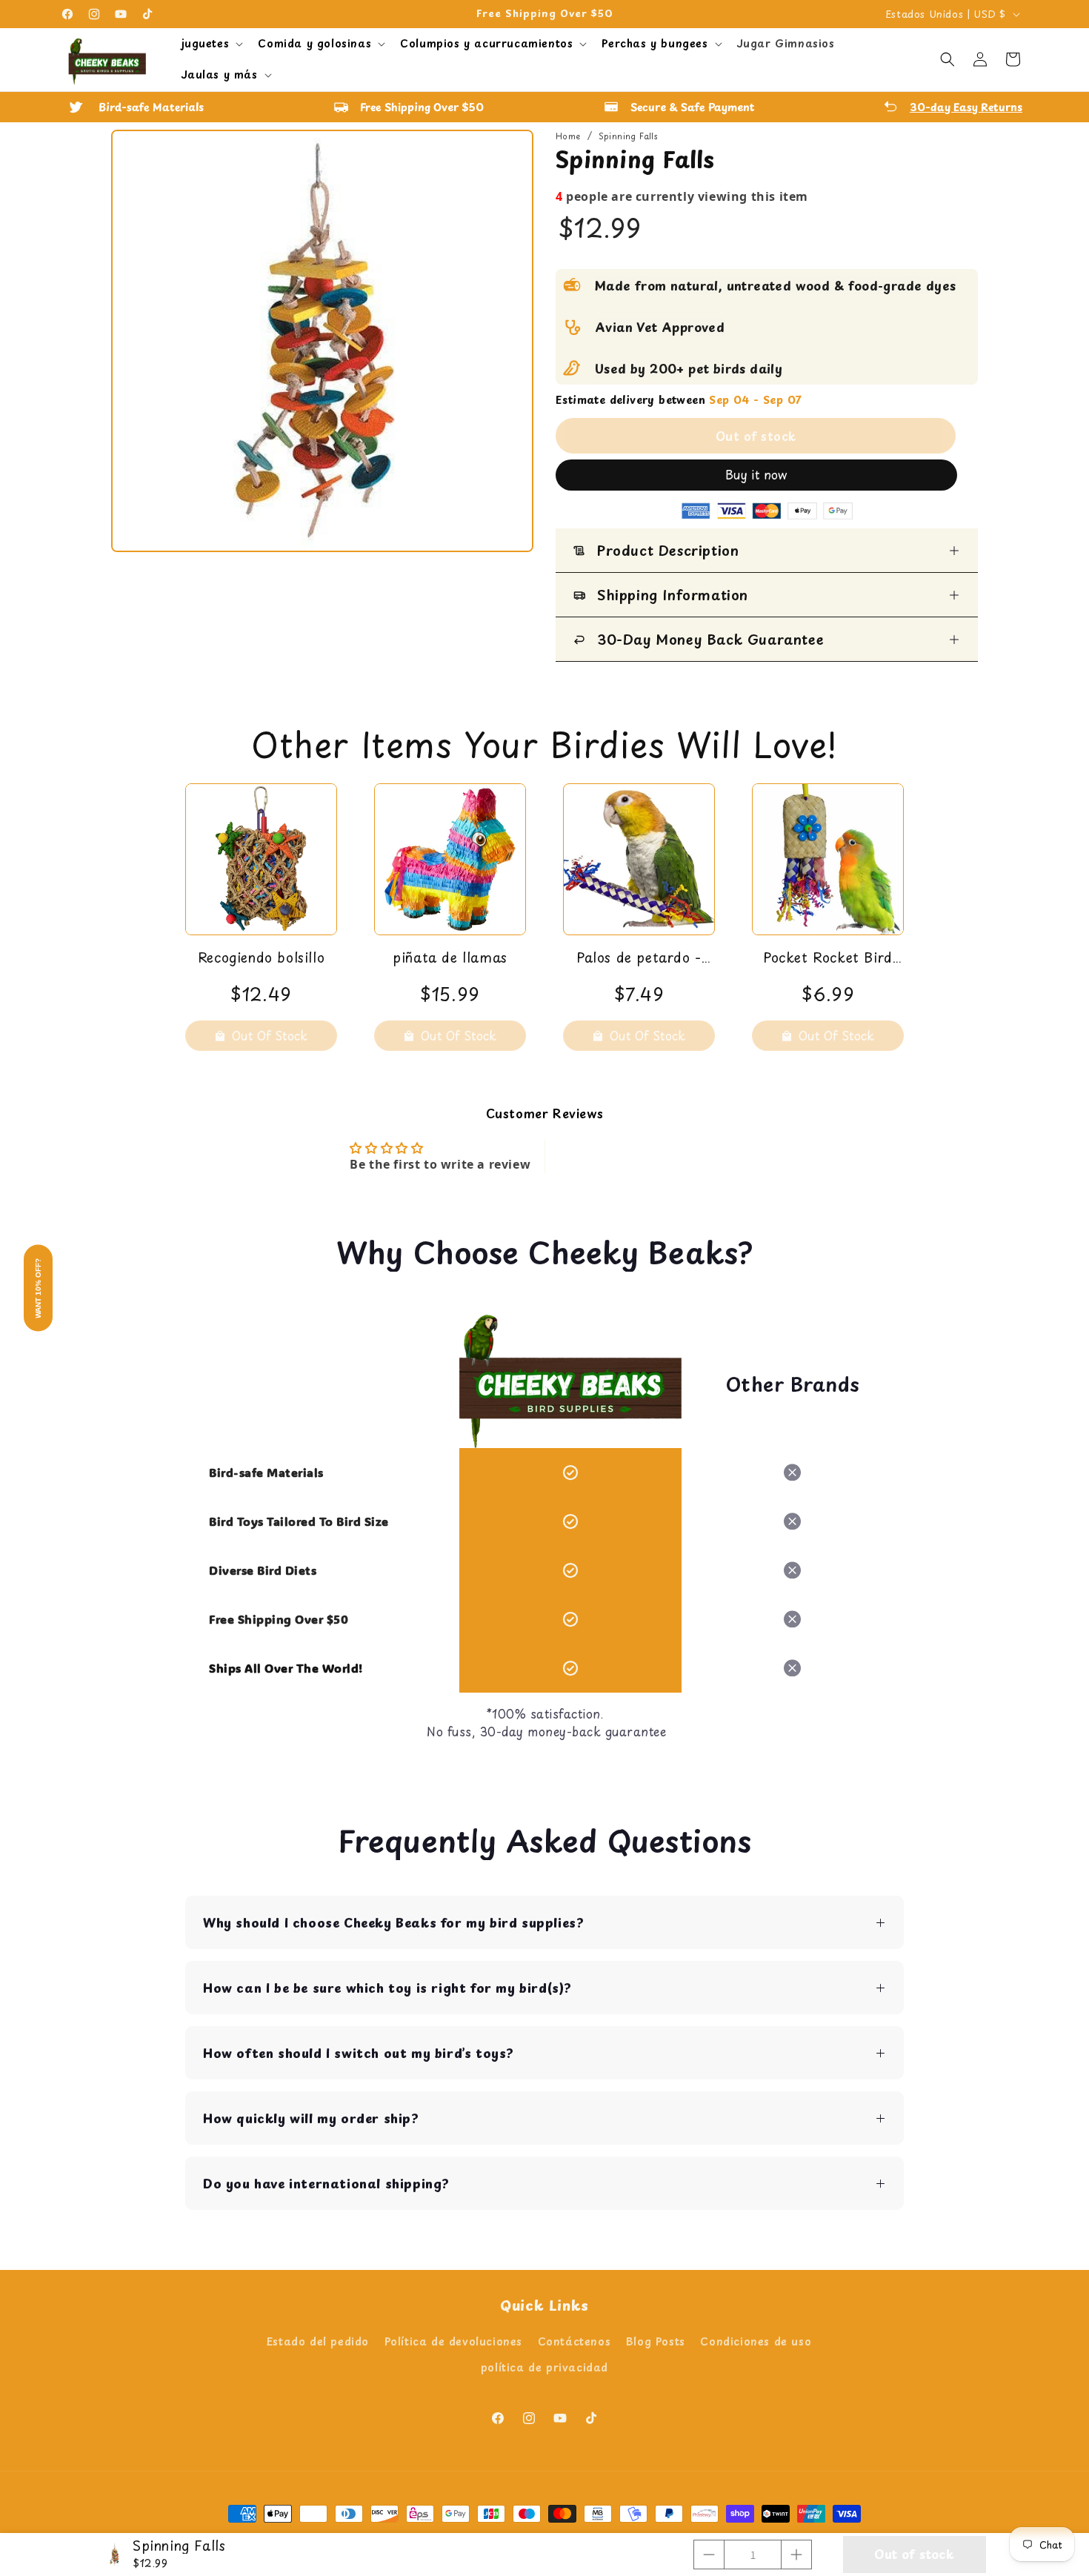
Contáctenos (575, 2341)
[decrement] (709, 2555)
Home (568, 136)
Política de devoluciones (453, 2341)
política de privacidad (544, 2367)
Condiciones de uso (756, 2341)
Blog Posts (656, 2341)
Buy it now (756, 474)
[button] (211, 44)
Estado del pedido (318, 2341)
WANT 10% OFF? (38, 1288)
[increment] (796, 2555)
